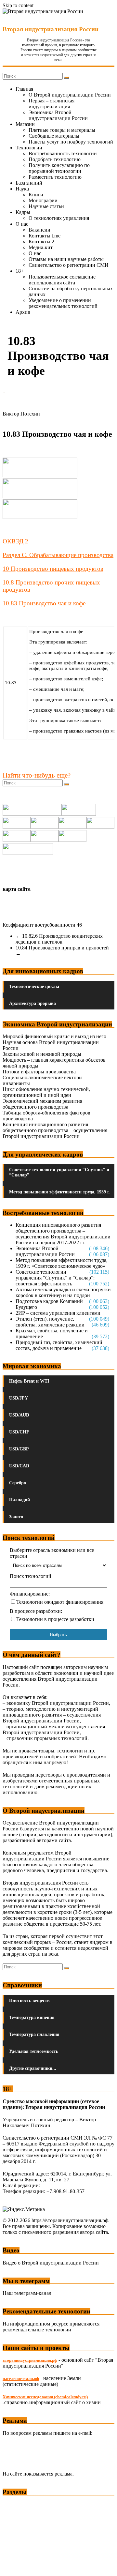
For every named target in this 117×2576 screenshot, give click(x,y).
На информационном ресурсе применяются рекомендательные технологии (51, 2327)
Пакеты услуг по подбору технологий (71, 142)
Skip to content (18, 5)
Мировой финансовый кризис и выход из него (54, 1036)
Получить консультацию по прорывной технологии (59, 168)
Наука (22, 189)
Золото (16, 1517)
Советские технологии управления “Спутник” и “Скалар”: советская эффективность (55, 1278)
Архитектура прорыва (32, 1003)
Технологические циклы (34, 986)
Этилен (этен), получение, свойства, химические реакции (50, 1322)
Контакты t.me (45, 236)
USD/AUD (19, 1415)
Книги (36, 195)
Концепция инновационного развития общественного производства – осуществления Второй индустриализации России (55, 1130)
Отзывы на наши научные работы (66, 259)
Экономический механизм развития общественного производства (42, 1104)
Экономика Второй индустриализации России (58, 115)
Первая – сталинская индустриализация (52, 104)
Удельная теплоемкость (34, 2051)
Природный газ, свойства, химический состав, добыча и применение (59, 1345)
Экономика (16, 2504)
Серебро (18, 1483)
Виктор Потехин (21, 414)
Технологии (29, 148)
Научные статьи (46, 206)
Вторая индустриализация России (51, 29)
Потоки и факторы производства (39, 1072)
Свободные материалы (54, 136)
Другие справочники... (33, 2068)
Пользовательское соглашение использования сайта (62, 280)
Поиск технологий (31, 1576)
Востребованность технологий (63, 153)
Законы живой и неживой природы (42, 1054)
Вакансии (39, 230)
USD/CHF (19, 1432)
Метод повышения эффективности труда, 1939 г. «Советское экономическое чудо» (62, 1263)
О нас (22, 224)
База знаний (29, 183)
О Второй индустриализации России (70, 95)
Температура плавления (34, 2034)
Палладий (19, 1500)
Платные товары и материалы (62, 130)
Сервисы (13, 2566)
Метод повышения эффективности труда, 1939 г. (59, 1192)
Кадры (23, 212)
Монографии (43, 200)
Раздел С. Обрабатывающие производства (58, 555)
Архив (23, 312)
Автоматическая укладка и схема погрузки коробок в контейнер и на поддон (63, 1292)
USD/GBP (19, 1449)
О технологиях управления (59, 218)
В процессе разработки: (36, 1611)
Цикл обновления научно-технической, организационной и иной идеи (46, 1092)
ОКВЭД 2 (15, 541)
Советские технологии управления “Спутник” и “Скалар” (59, 1172)
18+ (20, 271)
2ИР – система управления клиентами (58, 1313)
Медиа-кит (41, 247)
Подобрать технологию (55, 159)
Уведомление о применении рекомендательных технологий (63, 303)
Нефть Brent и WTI (29, 1381)
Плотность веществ (29, 2000)
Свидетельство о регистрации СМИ (69, 265)
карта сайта (17, 889)
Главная (24, 89)
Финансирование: (30, 1594)
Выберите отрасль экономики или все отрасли (52, 1553)
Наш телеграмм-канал (27, 2293)
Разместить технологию (55, 177)
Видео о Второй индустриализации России (51, 2263)
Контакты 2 (41, 242)
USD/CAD (19, 1466)
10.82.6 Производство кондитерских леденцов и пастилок (59, 939)
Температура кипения (32, 2017)
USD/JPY (19, 1398)
